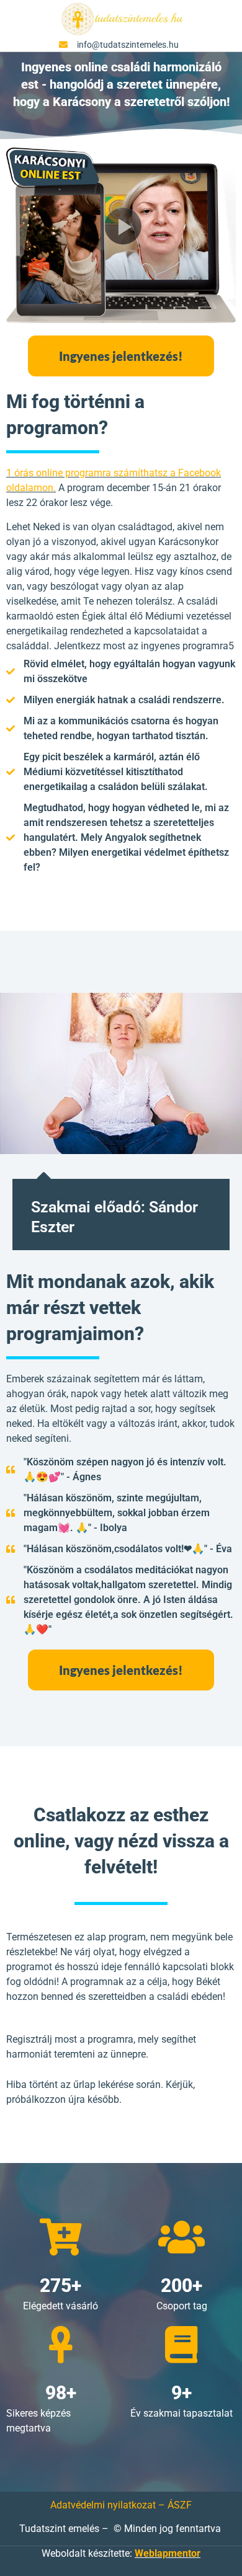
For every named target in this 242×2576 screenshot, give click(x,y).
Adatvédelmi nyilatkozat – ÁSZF (121, 2505)
